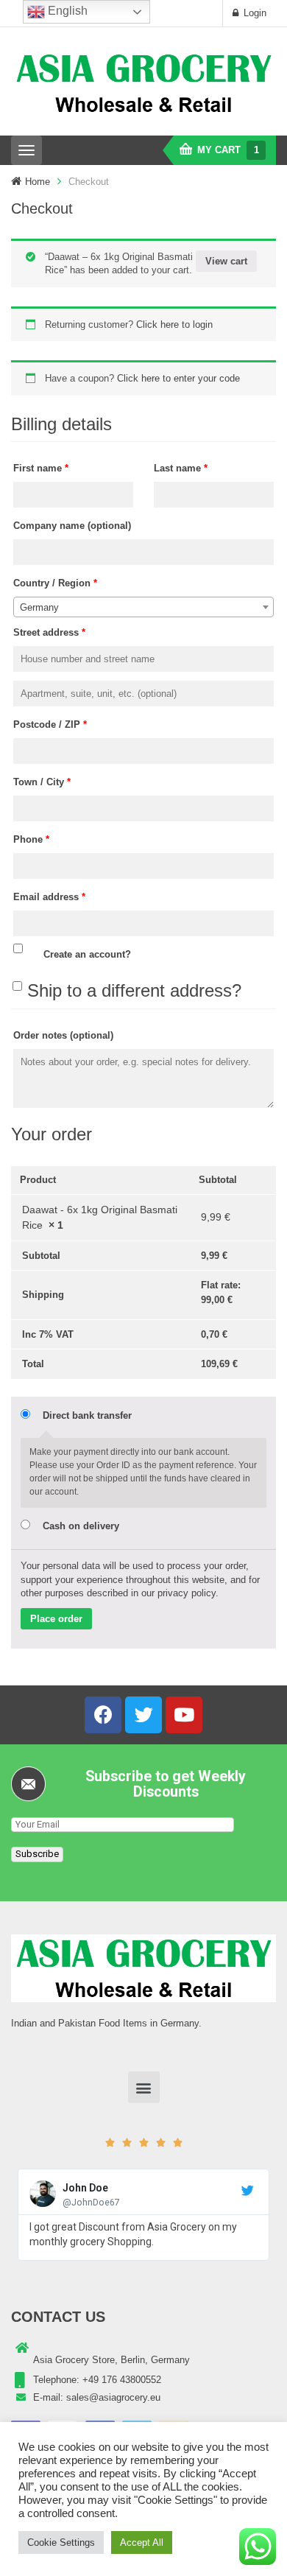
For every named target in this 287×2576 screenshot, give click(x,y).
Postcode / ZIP (50, 724)
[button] (144, 2087)
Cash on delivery (81, 1526)
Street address (49, 632)
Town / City (42, 782)
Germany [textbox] (39, 607)
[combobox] (143, 607)
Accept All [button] (142, 2542)
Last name (181, 468)
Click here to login (174, 324)
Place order (56, 1619)
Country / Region (55, 583)
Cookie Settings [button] (61, 2542)
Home (38, 182)
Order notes (63, 1035)
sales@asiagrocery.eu (113, 2397)
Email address (49, 897)
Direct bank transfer (87, 1415)
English (66, 11)
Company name (72, 526)
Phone (31, 839)
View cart (226, 261)
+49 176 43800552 (122, 2380)
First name (41, 468)
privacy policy (187, 1593)
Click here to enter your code (178, 378)
